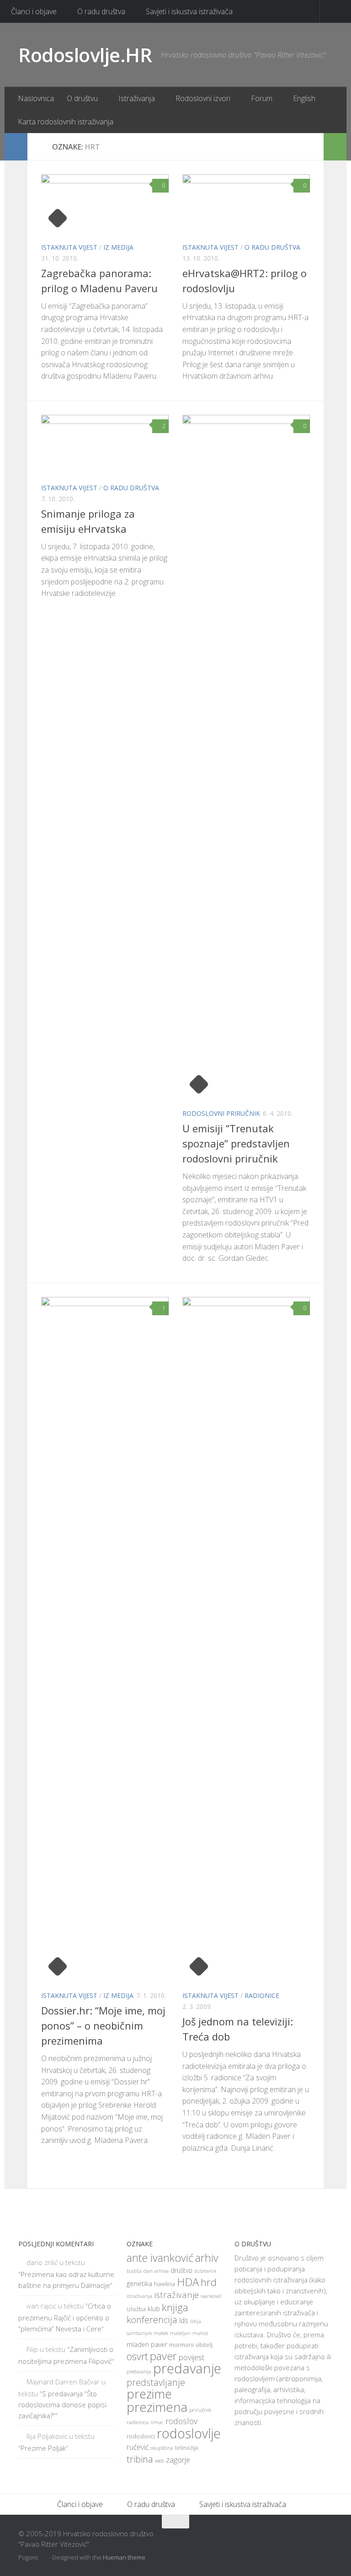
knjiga (175, 2307)
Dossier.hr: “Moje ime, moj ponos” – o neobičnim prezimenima (103, 2025)
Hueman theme (124, 2557)
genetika (139, 2284)
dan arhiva (156, 2271)
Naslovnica (36, 98)
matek (161, 2333)
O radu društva (101, 11)
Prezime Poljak (43, 2448)
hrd (209, 2282)
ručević (138, 2447)
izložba (136, 2309)
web (160, 2461)
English (304, 98)
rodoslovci (141, 2436)
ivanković (211, 2296)
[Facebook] (293, 2539)
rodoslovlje (189, 2433)
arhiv (207, 2258)
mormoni (181, 2345)
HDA (188, 2282)
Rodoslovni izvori (203, 98)
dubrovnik (205, 2271)
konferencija (152, 2320)
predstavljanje (156, 2382)
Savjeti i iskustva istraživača (189, 11)
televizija (186, 2448)
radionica (138, 2422)
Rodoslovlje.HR (85, 55)
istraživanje (176, 2295)
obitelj (204, 2345)
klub (154, 2309)
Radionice (262, 1995)
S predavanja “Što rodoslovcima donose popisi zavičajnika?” (62, 2405)
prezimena (157, 2407)
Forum (262, 98)
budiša (134, 2271)
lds (184, 2320)
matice (200, 2333)
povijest (191, 2357)
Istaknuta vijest (69, 247)
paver (163, 2356)
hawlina (165, 2284)
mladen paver (147, 2344)
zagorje (178, 2460)
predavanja (139, 2372)
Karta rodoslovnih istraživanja (66, 122)
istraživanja (139, 2296)
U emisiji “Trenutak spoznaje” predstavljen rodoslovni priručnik (236, 1143)
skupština (162, 2448)
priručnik (200, 2410)
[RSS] (326, 2539)
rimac (157, 2422)
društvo (181, 2270)
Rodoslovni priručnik (221, 1113)
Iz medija (118, 247)
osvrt (137, 2356)
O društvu (82, 98)
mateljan (180, 2333)
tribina (140, 2459)
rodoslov (181, 2421)
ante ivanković (160, 2258)
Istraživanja (137, 98)
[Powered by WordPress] (45, 2557)
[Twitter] (310, 2539)
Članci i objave (34, 11)
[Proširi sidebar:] (16, 147)
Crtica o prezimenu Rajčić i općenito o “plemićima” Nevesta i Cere (65, 2317)
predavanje (187, 2368)
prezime (149, 2394)
